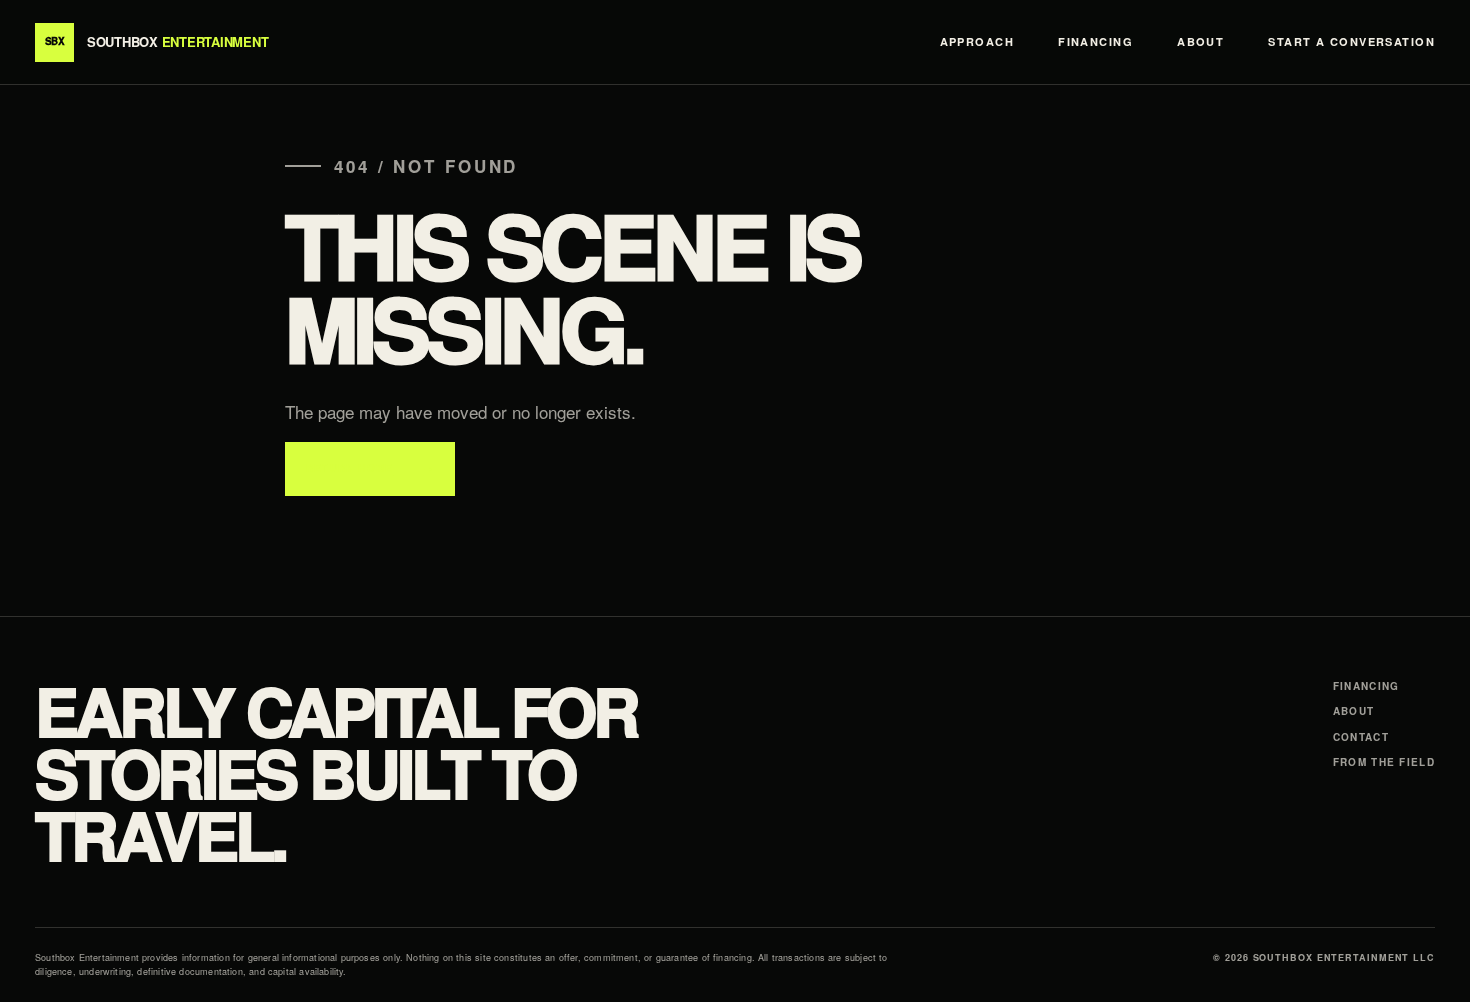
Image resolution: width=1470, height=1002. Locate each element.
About (1200, 41)
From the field (1384, 762)
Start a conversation (1351, 41)
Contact (1361, 737)
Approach (977, 41)
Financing (1095, 41)
